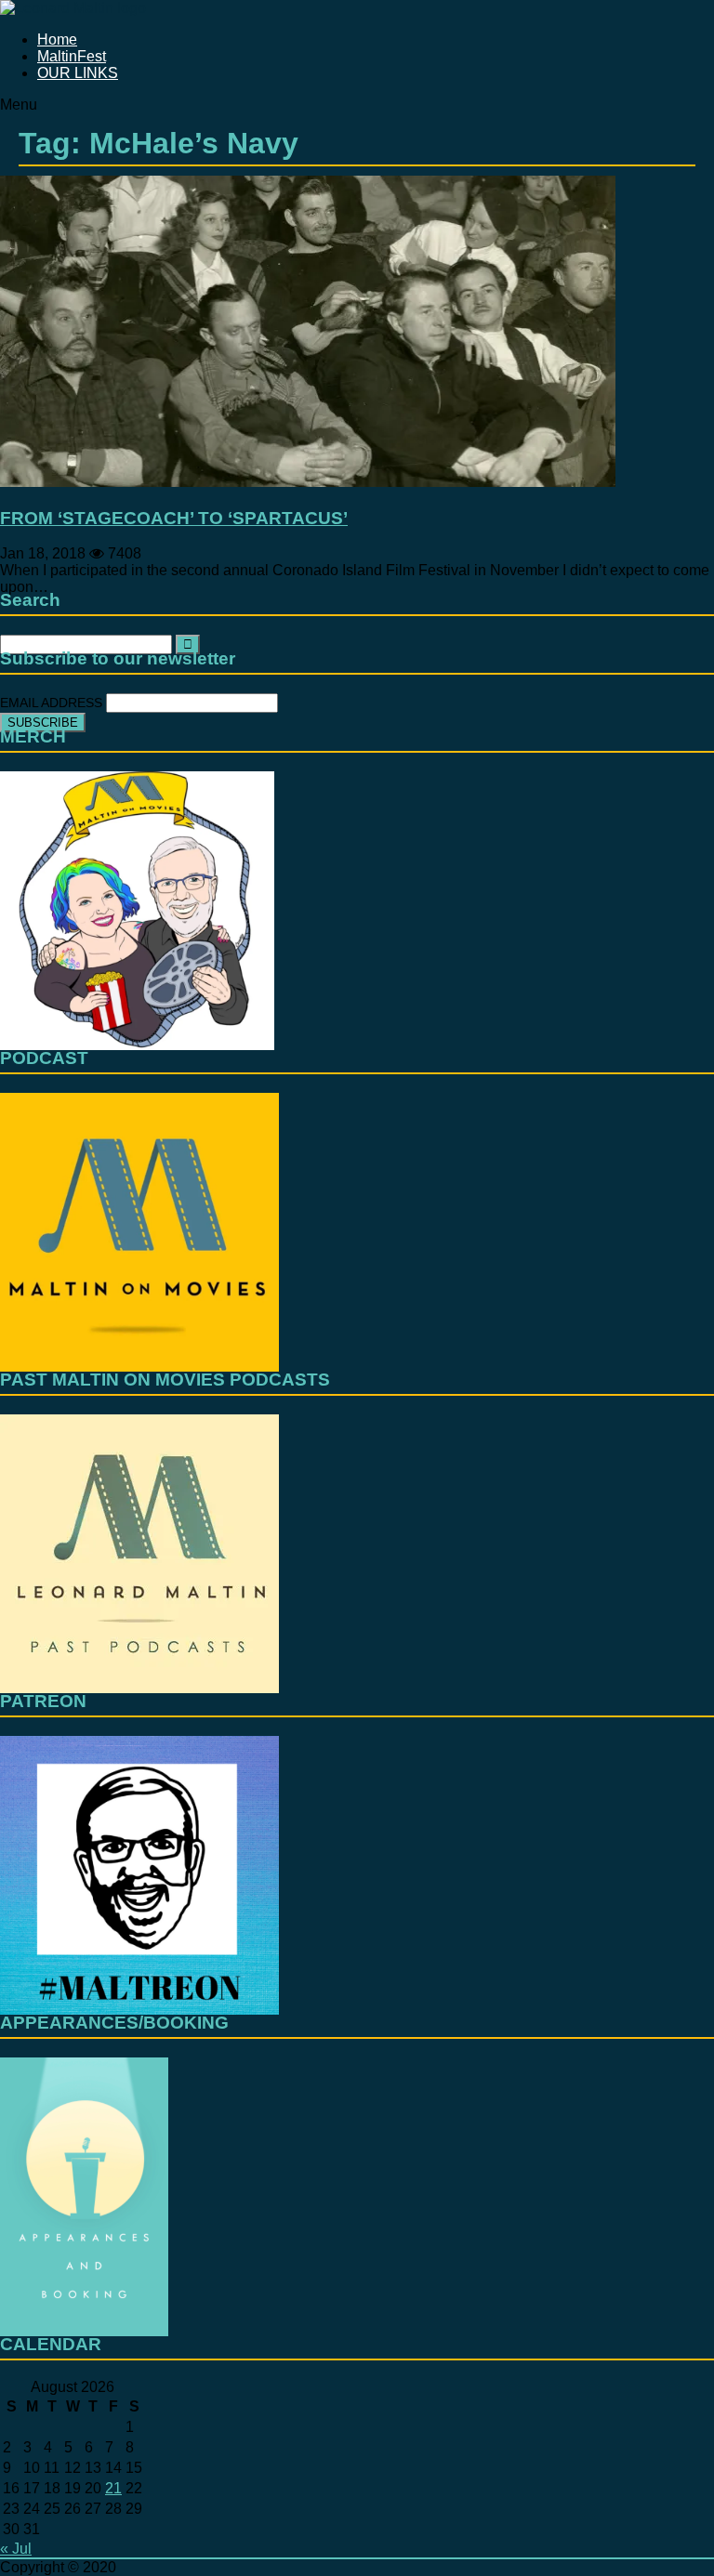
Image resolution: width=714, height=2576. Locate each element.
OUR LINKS (78, 73)
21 (113, 2488)
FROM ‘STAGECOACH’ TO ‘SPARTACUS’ (174, 518)
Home (57, 39)
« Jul (16, 2549)
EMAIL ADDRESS (53, 703)
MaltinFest (72, 56)
